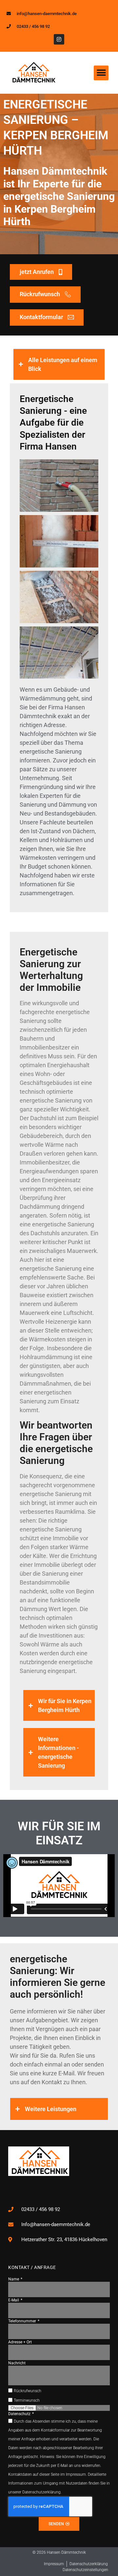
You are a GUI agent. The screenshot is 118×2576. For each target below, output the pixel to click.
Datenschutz (20, 2414)
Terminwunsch (27, 2400)
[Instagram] (59, 39)
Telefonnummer (23, 2321)
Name (14, 2279)
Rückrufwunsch (28, 2391)
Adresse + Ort (20, 2342)
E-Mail (14, 2300)
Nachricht (17, 2363)
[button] (101, 73)
